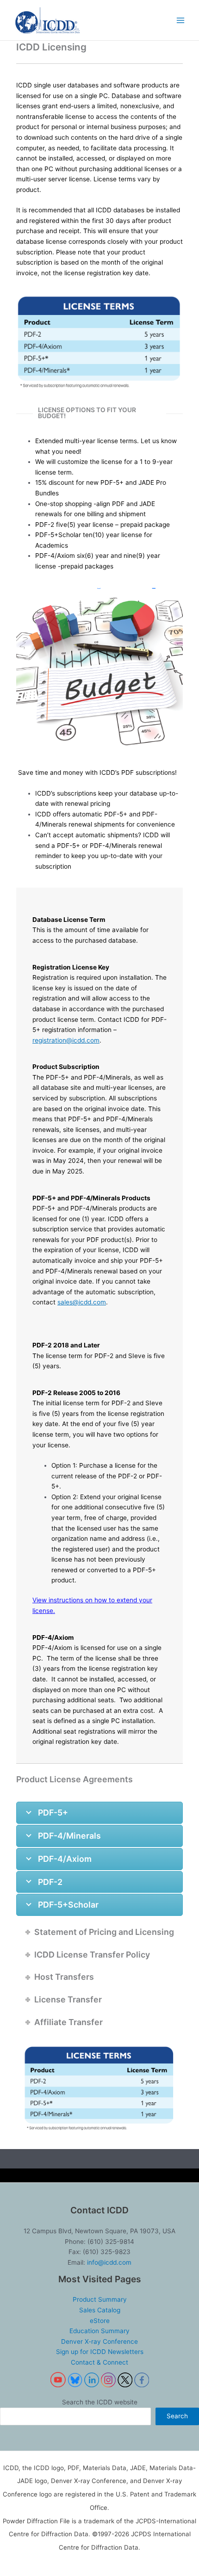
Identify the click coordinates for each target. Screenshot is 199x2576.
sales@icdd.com (82, 1302)
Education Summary (99, 2331)
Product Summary (100, 2299)
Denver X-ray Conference (99, 2341)
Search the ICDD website (100, 2402)
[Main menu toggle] (181, 20)
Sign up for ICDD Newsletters (100, 2352)
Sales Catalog (100, 2310)
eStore (100, 2321)
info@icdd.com (109, 2262)
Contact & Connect (99, 2362)
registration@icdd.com (66, 1040)
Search (177, 2416)
